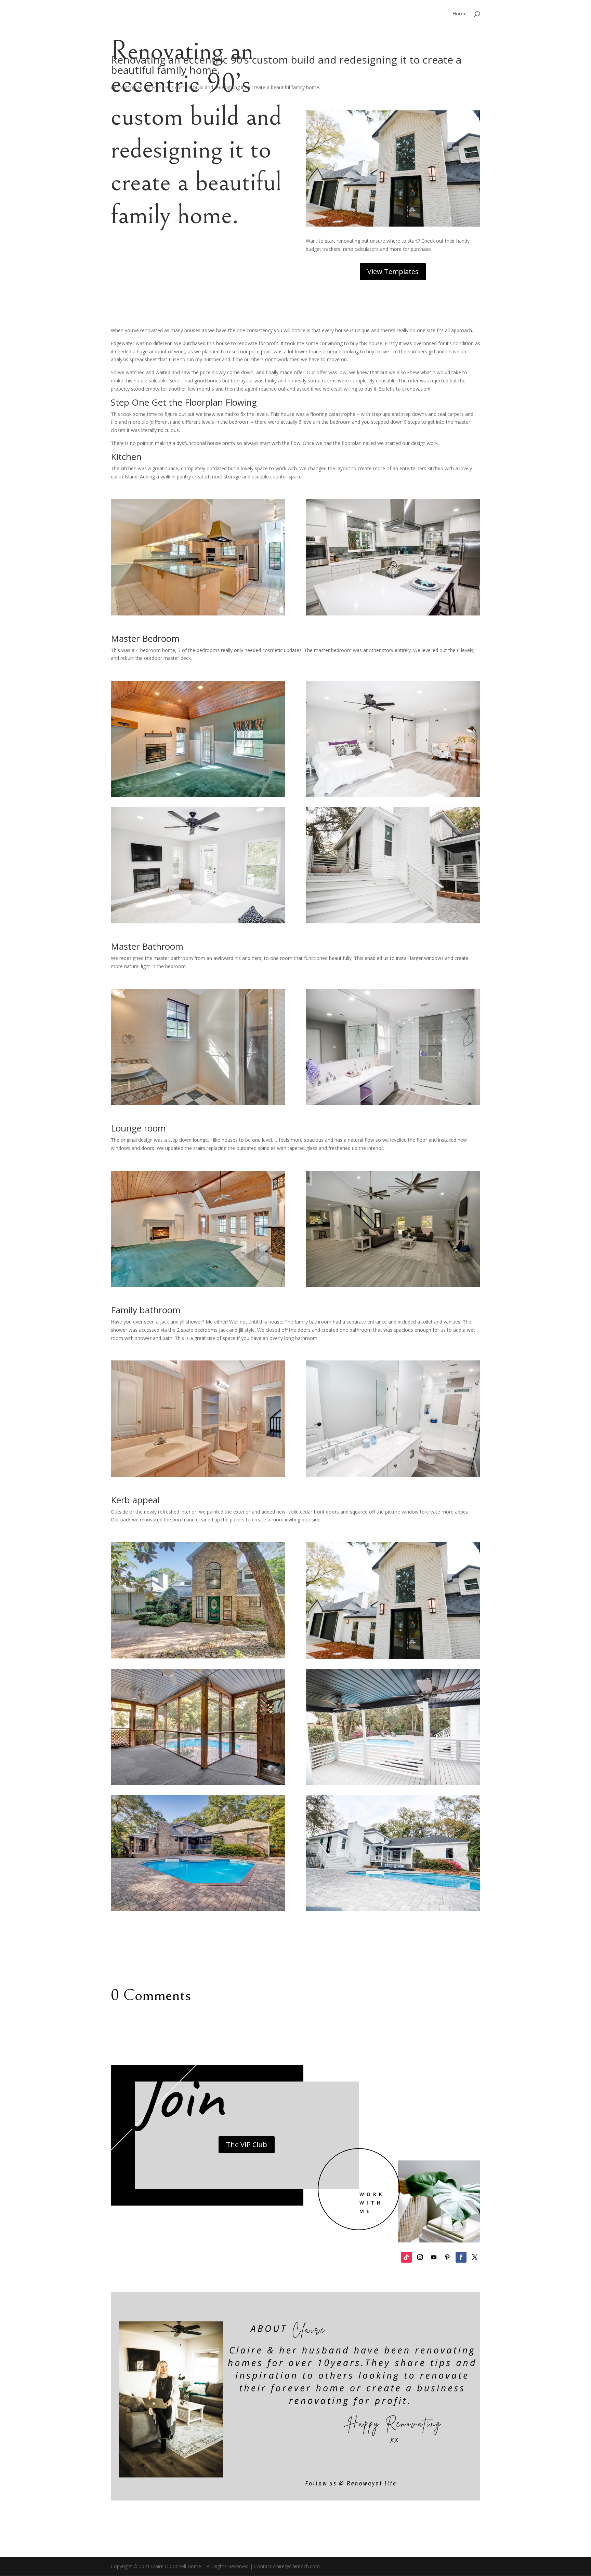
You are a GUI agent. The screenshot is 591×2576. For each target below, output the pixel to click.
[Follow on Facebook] (461, 2257)
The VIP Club (247, 2145)
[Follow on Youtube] (434, 2257)
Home (459, 14)
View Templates (393, 272)
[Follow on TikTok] (406, 2257)
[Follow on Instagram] (420, 2257)
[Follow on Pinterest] (447, 2257)
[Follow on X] (475, 2257)
